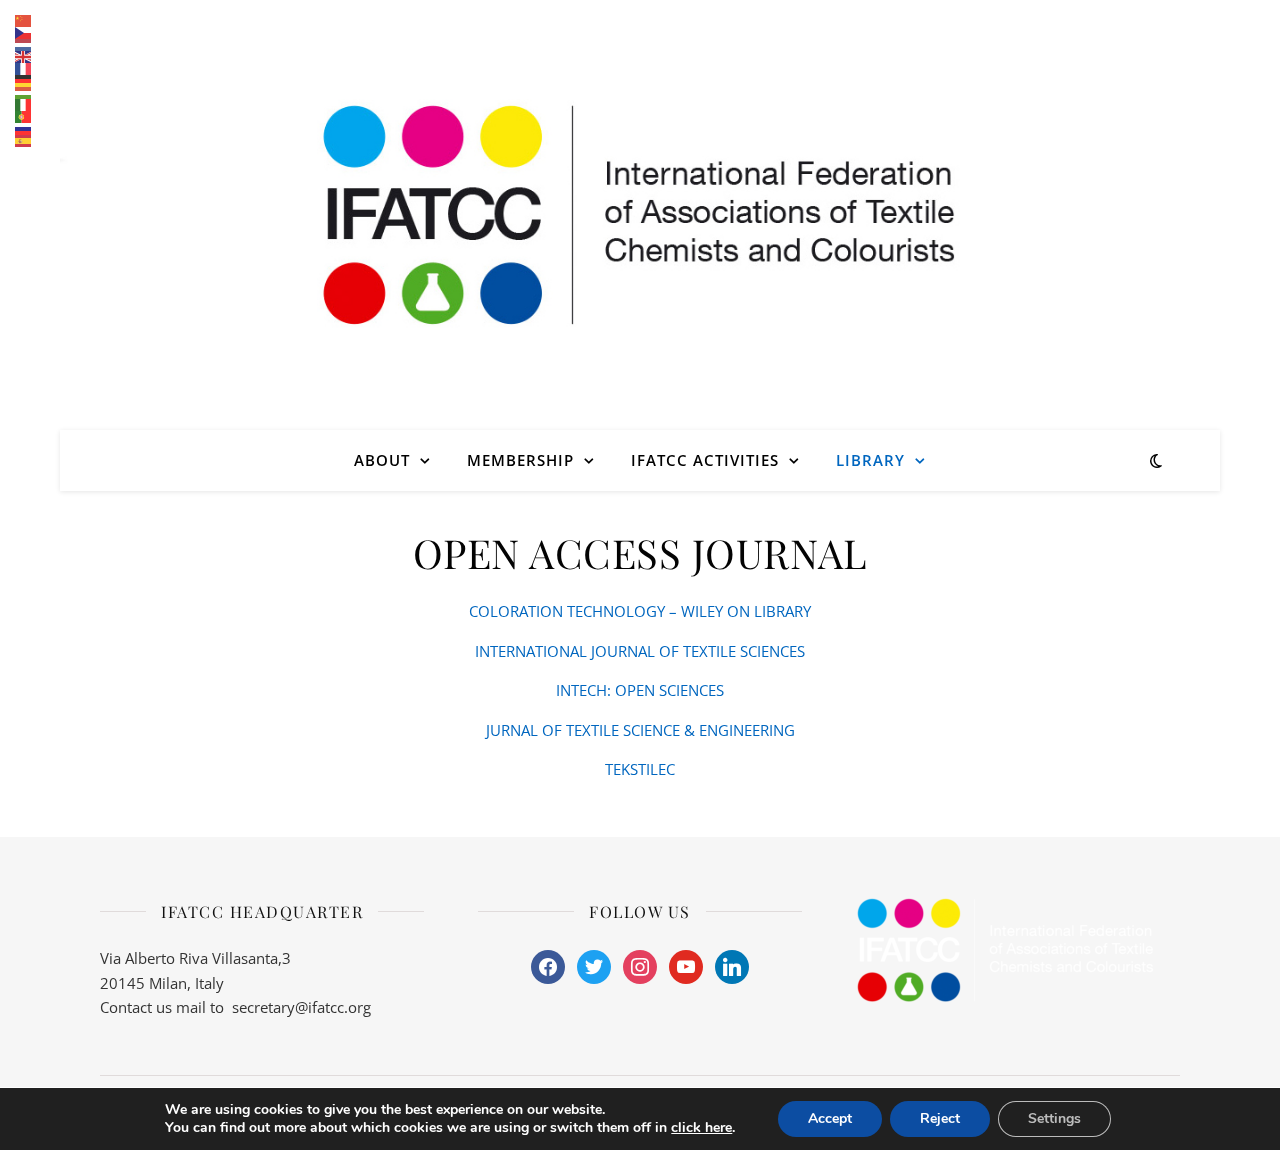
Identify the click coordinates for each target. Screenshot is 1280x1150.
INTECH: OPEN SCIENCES (640, 690)
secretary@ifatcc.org (301, 1007)
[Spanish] (24, 141)
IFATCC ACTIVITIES (705, 460)
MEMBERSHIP (520, 460)
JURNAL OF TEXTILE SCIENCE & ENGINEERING (640, 730)
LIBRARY (870, 460)
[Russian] (24, 129)
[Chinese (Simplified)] (24, 21)
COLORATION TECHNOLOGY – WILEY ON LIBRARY (640, 611)
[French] (24, 69)
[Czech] (24, 33)
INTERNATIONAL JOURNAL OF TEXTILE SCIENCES (640, 651)
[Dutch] (24, 45)
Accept (830, 1118)
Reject (940, 1118)
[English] (24, 57)
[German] (24, 81)
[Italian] (24, 105)
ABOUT (382, 460)
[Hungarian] (24, 93)
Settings (1054, 1118)
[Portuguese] (24, 117)
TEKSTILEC (640, 769)
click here (701, 1128)
